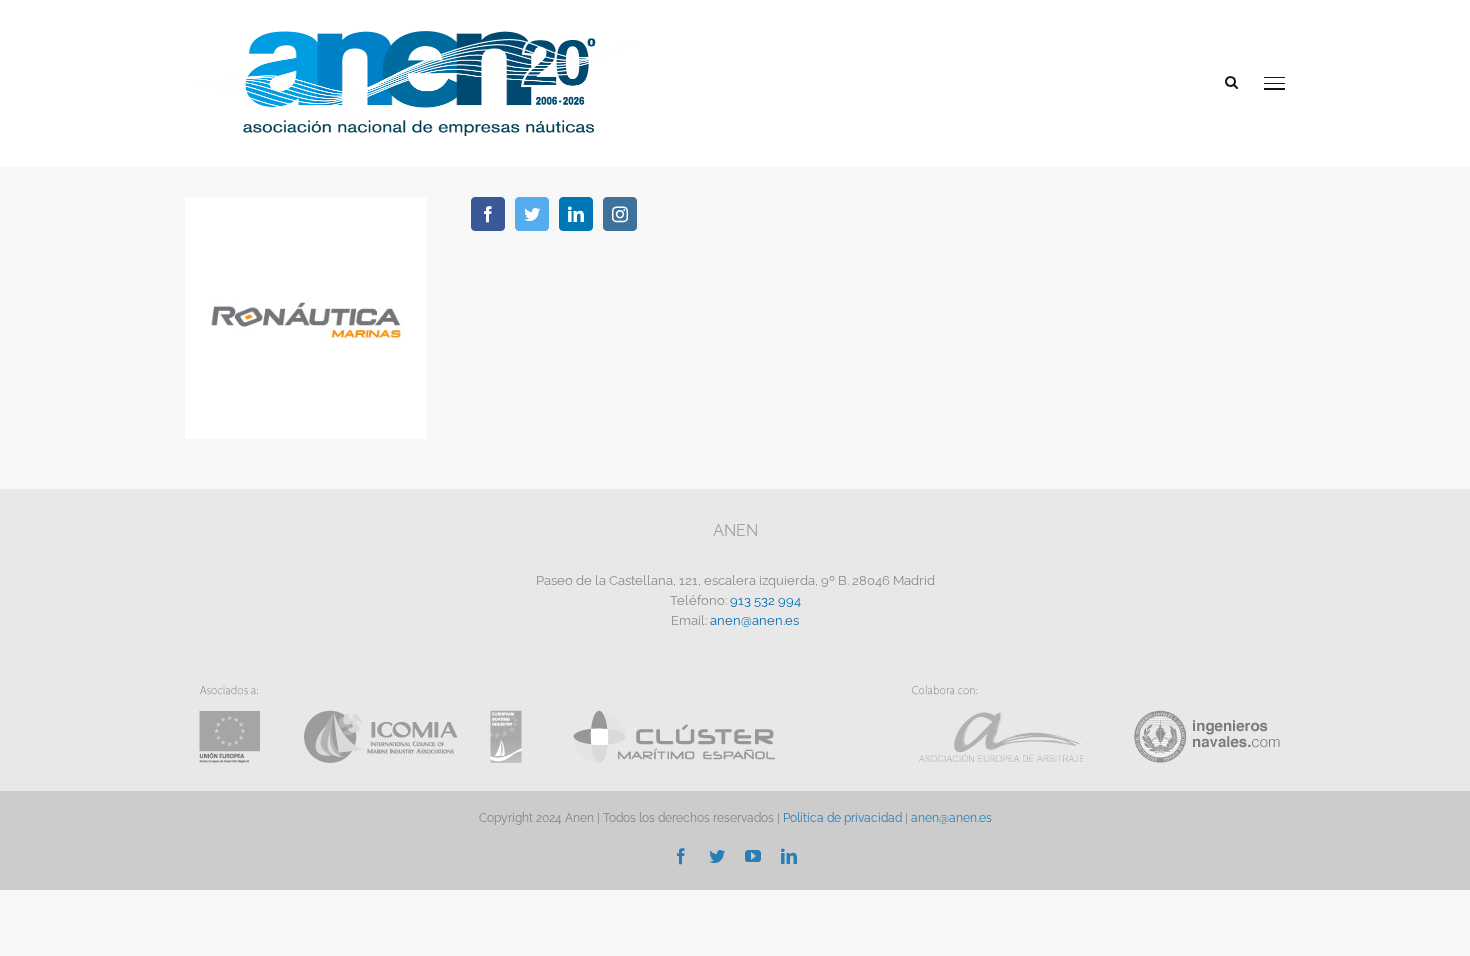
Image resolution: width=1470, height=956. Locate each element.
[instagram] (620, 214)
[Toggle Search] (1231, 82)
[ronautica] (306, 203)
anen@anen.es (754, 620)
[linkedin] (576, 214)
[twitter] (532, 214)
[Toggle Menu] (1274, 83)
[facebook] (488, 214)
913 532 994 (765, 600)
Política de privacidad (842, 818)
